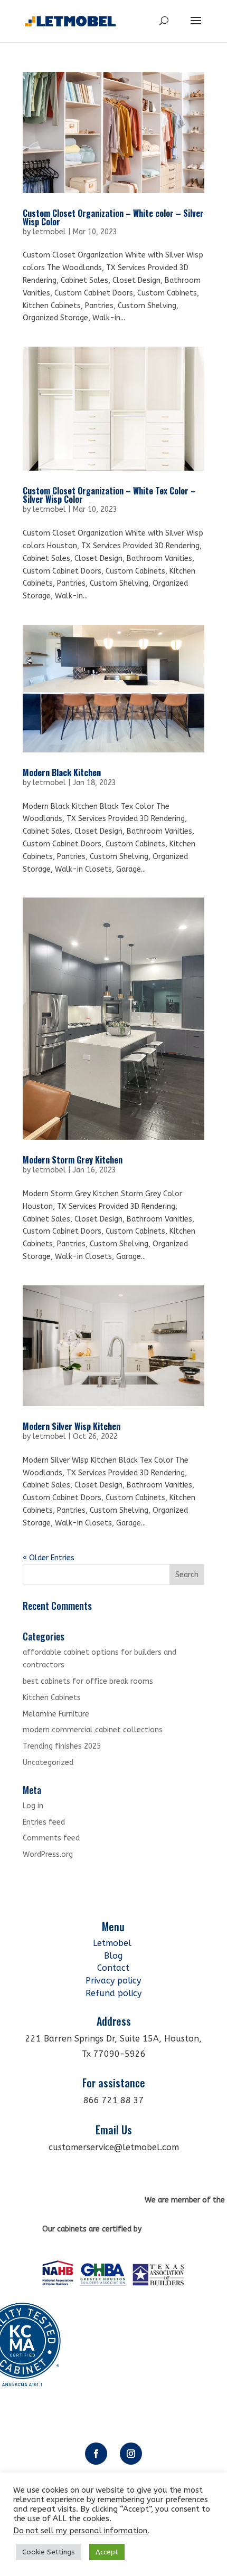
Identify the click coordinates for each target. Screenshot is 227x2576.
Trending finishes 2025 (62, 1746)
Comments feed (51, 1838)
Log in (33, 1806)
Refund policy (113, 1993)
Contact (113, 1968)
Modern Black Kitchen (62, 772)
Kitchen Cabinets (52, 1698)
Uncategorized (48, 1763)
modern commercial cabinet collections (93, 1730)
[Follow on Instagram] (131, 2454)
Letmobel (113, 1943)
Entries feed (44, 1822)
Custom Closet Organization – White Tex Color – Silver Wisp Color (109, 495)
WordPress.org (48, 1854)
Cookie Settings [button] (49, 2552)
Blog (113, 1956)
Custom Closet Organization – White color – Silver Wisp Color (113, 217)
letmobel (49, 232)
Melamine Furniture (56, 1714)
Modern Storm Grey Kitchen (73, 1160)
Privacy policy (113, 1981)
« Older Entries (49, 1558)
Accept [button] (107, 2552)
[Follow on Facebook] (96, 2454)
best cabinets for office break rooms (88, 1681)
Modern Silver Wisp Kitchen (72, 1426)
